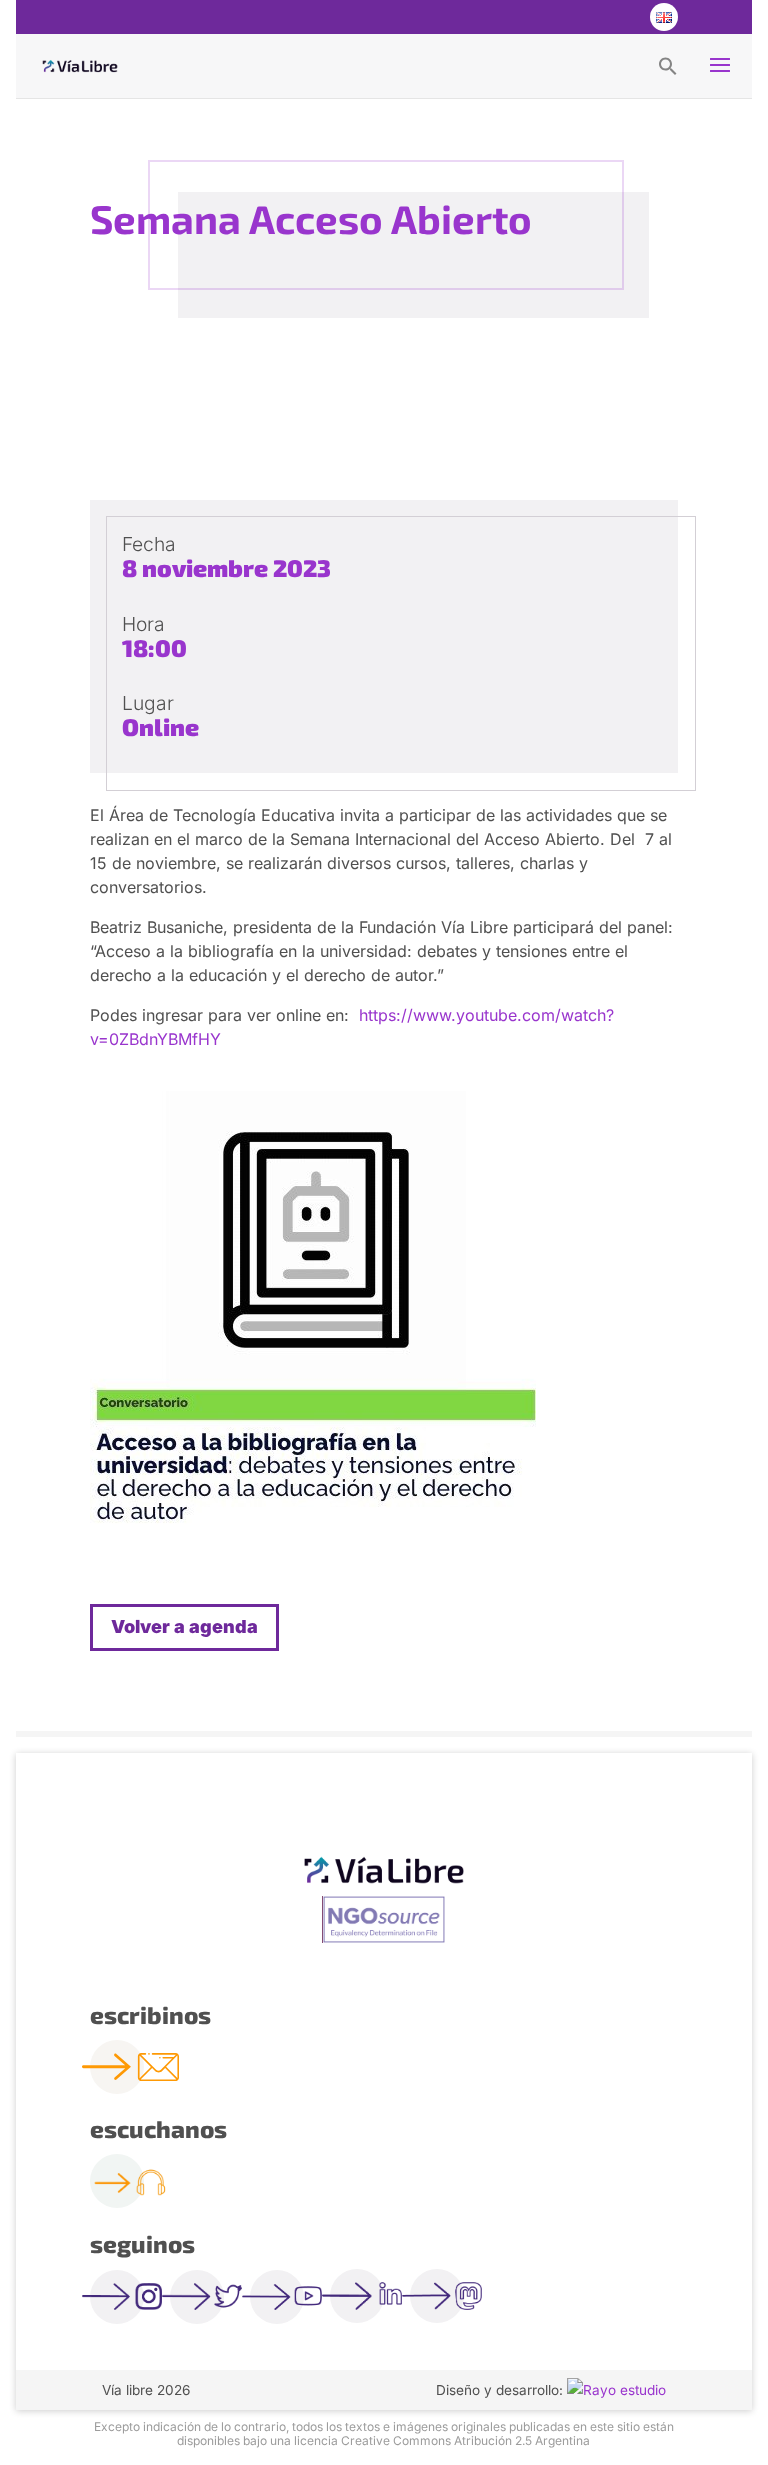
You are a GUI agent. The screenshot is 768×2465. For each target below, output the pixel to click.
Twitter (582, 17)
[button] (668, 65)
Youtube (622, 17)
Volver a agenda (184, 1626)
